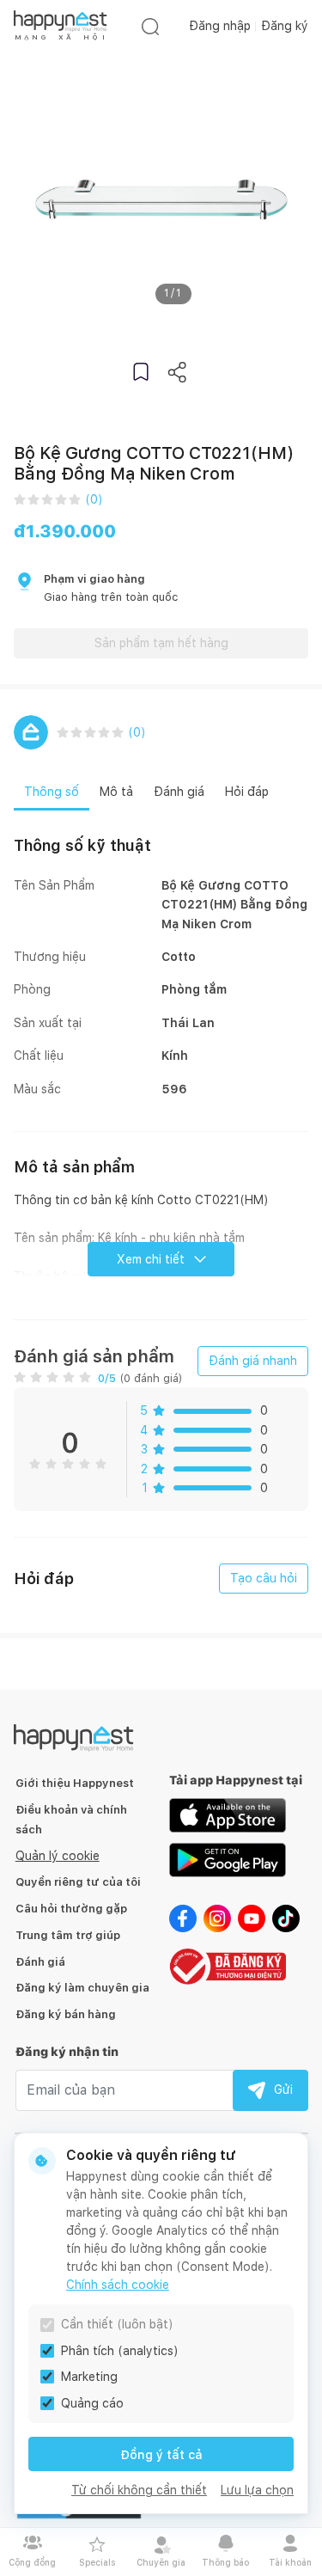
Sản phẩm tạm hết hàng (161, 643)
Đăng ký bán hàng (66, 2014)
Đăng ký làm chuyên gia (82, 1988)
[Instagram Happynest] (217, 1918)
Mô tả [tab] (116, 792)
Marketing (89, 2377)
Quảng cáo (92, 2403)
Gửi (283, 2090)
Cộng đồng (32, 2562)
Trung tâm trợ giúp (68, 1935)
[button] (141, 371)
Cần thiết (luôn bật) (117, 2324)
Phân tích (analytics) (120, 2351)
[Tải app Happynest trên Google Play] (228, 1859)
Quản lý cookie (58, 1856)
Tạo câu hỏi (264, 1578)
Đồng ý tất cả (161, 2455)
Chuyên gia (161, 2562)
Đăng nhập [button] (220, 26)
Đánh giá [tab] (179, 792)
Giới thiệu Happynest (75, 1783)
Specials (97, 2562)
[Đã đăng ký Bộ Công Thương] (228, 1965)
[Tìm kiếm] (150, 26)
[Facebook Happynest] (183, 1918)
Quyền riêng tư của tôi (78, 1882)
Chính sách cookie (118, 2285)
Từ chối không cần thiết (139, 2490)
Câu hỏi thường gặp (71, 1909)
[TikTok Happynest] (286, 1918)
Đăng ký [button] (285, 26)
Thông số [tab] (52, 792)
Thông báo (225, 2562)
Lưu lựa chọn (257, 2490)
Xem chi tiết (151, 1259)
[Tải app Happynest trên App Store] (228, 1814)
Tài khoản (290, 2562)
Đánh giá (40, 1962)
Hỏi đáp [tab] (247, 792)
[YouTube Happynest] (252, 1918)
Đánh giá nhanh (253, 1361)
